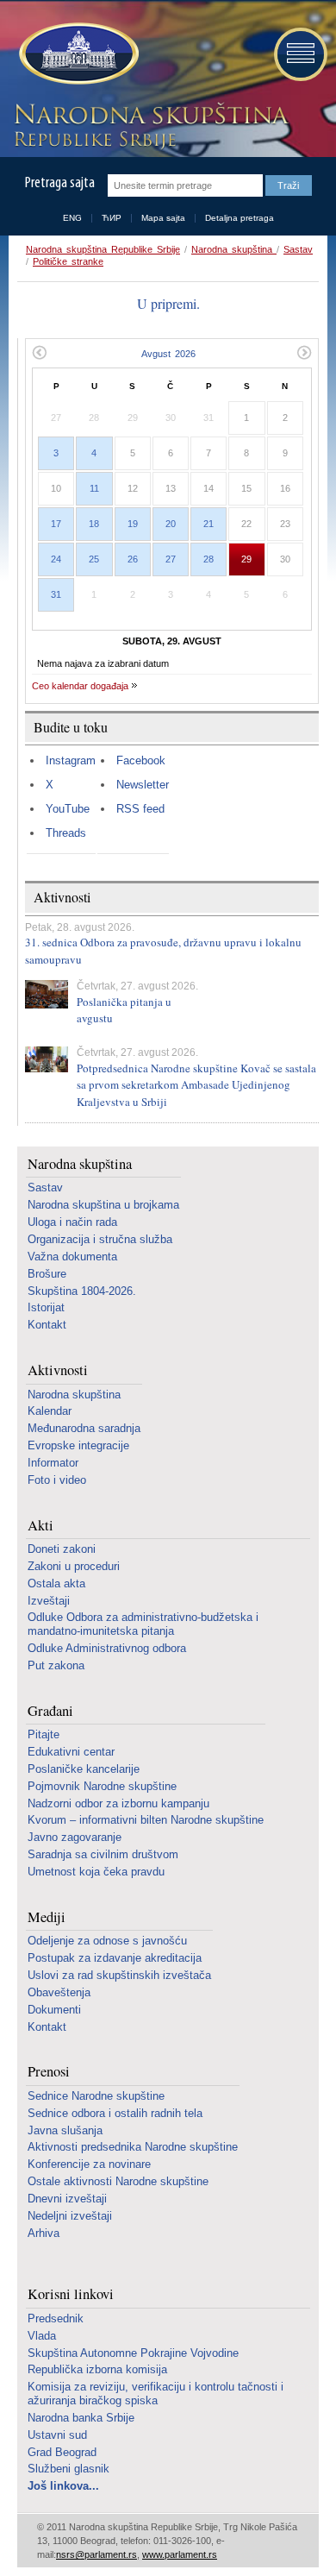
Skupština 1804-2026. (82, 1291)
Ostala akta (56, 1583)
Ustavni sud (57, 2435)
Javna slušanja (65, 2130)
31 (56, 594)
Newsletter (143, 785)
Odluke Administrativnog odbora (107, 1648)
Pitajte (44, 1734)
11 (94, 488)
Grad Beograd (62, 2452)
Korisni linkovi (71, 2294)
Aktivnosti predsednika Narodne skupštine (133, 2147)
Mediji (47, 1917)
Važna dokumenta (72, 1257)
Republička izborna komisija (97, 2369)
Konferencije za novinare (89, 2164)
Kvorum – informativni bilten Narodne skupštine (146, 1820)
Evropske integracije (78, 1445)
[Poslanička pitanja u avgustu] (47, 994)
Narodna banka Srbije (81, 2418)
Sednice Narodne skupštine (96, 2096)
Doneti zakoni (62, 1549)
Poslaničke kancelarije (84, 1769)
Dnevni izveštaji (67, 2199)
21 (208, 524)
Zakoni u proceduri (74, 1566)
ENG (72, 218)
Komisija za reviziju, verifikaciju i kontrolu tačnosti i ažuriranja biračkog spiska (156, 2394)
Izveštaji (49, 1601)
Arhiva (44, 2233)
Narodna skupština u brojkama (103, 1205)
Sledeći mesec (305, 352)
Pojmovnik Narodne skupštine (102, 1786)
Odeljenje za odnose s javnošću (107, 1941)
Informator (53, 1463)
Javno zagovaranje (75, 1837)
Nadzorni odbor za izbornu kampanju (118, 1803)
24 (56, 559)
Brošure (47, 1274)
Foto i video (57, 1480)
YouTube (68, 809)
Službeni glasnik (68, 2469)
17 (56, 524)
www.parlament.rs (180, 2554)
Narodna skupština (234, 249)
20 (171, 524)
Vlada (42, 2336)
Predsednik (56, 2318)
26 (133, 559)
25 (94, 559)
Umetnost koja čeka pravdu (96, 1872)
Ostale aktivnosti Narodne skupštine (118, 2181)
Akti (40, 1526)
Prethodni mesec (39, 352)
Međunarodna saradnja (84, 1428)
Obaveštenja (59, 1992)
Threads (66, 833)
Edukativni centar (71, 1752)
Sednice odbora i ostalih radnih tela (115, 2113)
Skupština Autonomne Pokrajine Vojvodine (133, 2353)
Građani (50, 1711)
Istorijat (46, 1307)
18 (94, 524)
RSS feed (140, 809)
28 (208, 559)
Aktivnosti (58, 1370)
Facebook (141, 760)
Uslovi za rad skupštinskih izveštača (119, 1975)
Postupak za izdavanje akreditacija (115, 1958)
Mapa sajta (163, 218)
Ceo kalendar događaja (80, 686)
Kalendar (50, 1411)
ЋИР (112, 218)
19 (133, 524)
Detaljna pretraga (240, 218)
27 (171, 559)
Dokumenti (54, 2010)
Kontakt (47, 1325)
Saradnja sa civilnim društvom (103, 1854)
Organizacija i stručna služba (100, 1239)
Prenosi (49, 2072)
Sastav (298, 249)
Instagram (71, 760)
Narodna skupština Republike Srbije (103, 249)
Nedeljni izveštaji (70, 2216)
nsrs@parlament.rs (96, 2554)
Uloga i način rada (72, 1222)
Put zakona (56, 1665)
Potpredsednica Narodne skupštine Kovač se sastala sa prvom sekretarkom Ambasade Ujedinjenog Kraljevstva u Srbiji (196, 1085)
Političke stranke (68, 261)
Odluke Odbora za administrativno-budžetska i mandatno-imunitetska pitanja (143, 1624)
